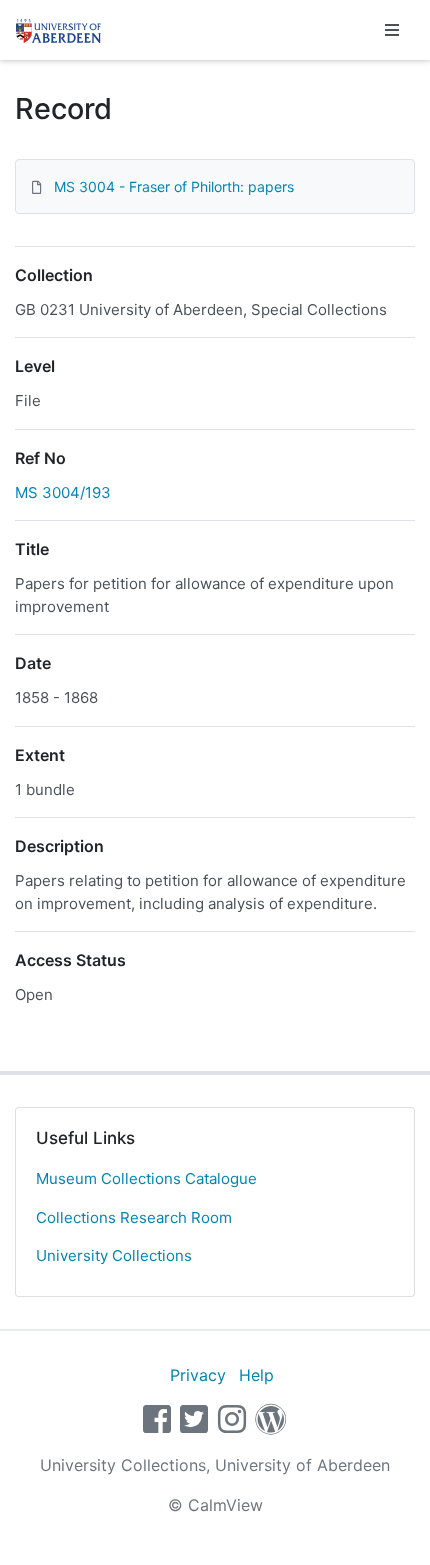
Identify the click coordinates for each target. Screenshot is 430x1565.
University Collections (114, 1255)
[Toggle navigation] (392, 30)
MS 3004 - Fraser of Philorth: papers (174, 186)
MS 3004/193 (63, 492)
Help (256, 1375)
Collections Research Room (134, 1217)
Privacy (198, 1375)
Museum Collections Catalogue (146, 1178)
